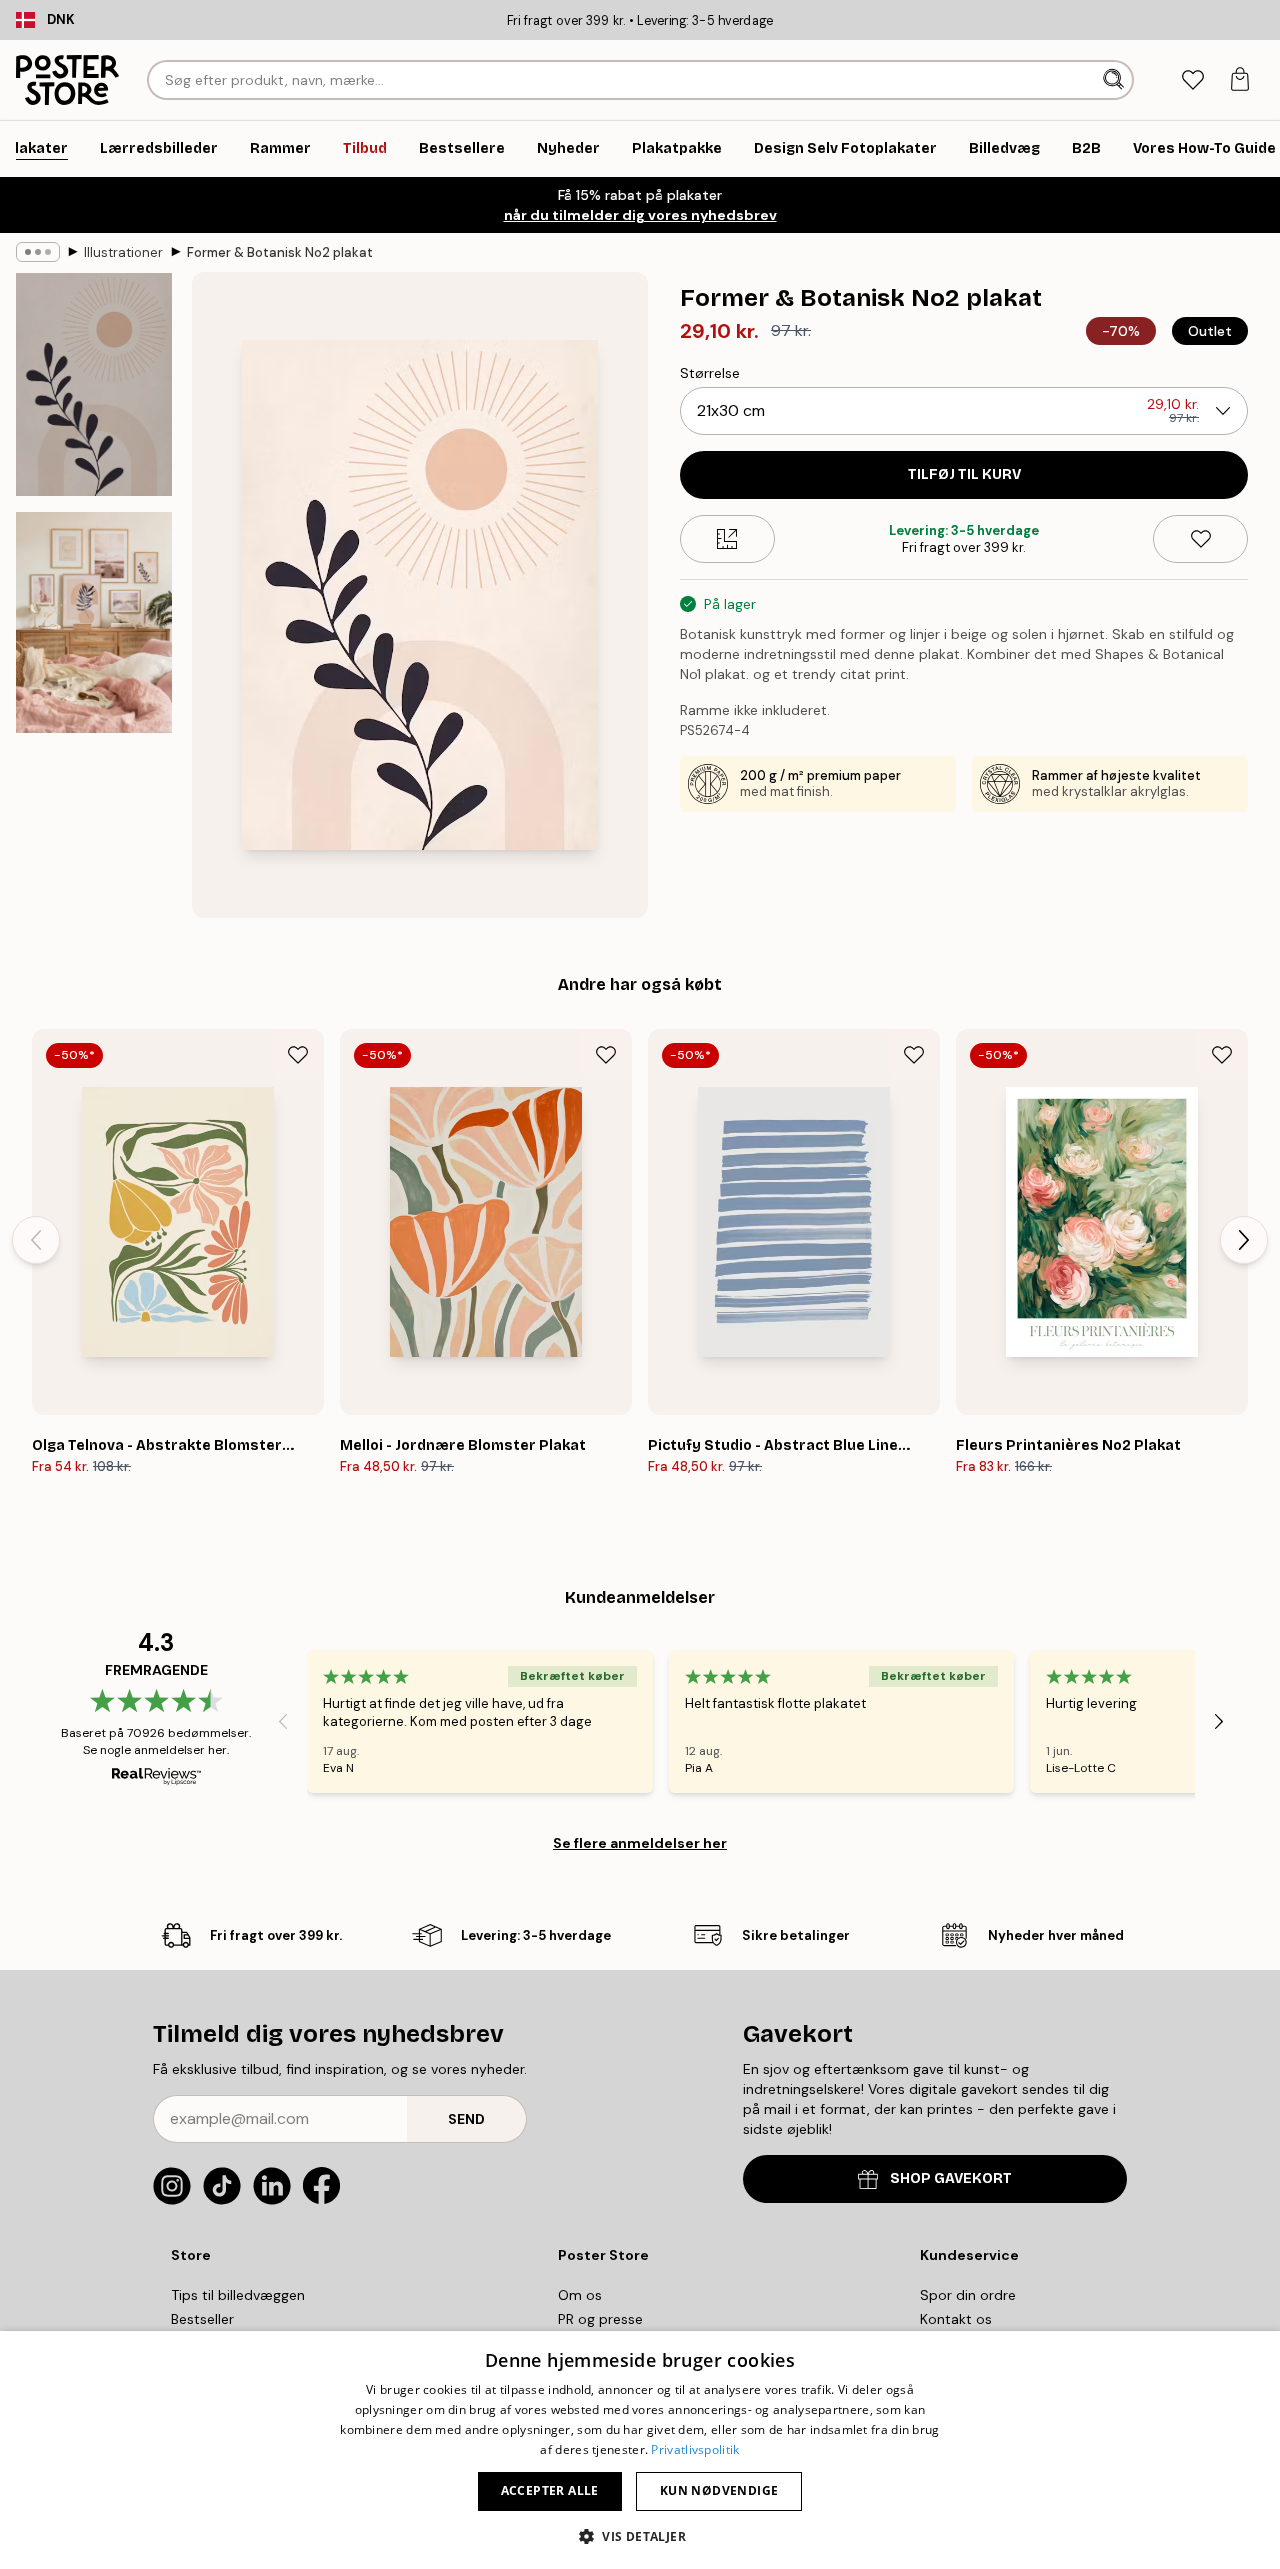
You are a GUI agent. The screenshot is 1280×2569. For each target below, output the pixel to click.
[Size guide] (727, 539)
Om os (580, 2295)
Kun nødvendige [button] (719, 2490)
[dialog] (640, 2450)
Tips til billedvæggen (238, 2295)
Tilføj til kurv (964, 474)
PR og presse (600, 2319)
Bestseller (202, 2319)
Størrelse (710, 373)
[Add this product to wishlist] (1200, 539)
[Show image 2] (94, 622)
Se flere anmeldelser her (640, 1843)
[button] (640, 2535)
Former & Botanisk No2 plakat (280, 252)
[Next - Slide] (1244, 1240)
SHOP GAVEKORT (951, 2178)
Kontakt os (956, 2319)
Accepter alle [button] (550, 2490)
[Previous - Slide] (36, 1240)
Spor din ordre (968, 2295)
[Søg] (1115, 80)
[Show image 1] (94, 384)
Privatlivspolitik (695, 2449)
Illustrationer (123, 252)
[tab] (1192, 80)
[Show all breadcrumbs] (38, 252)
